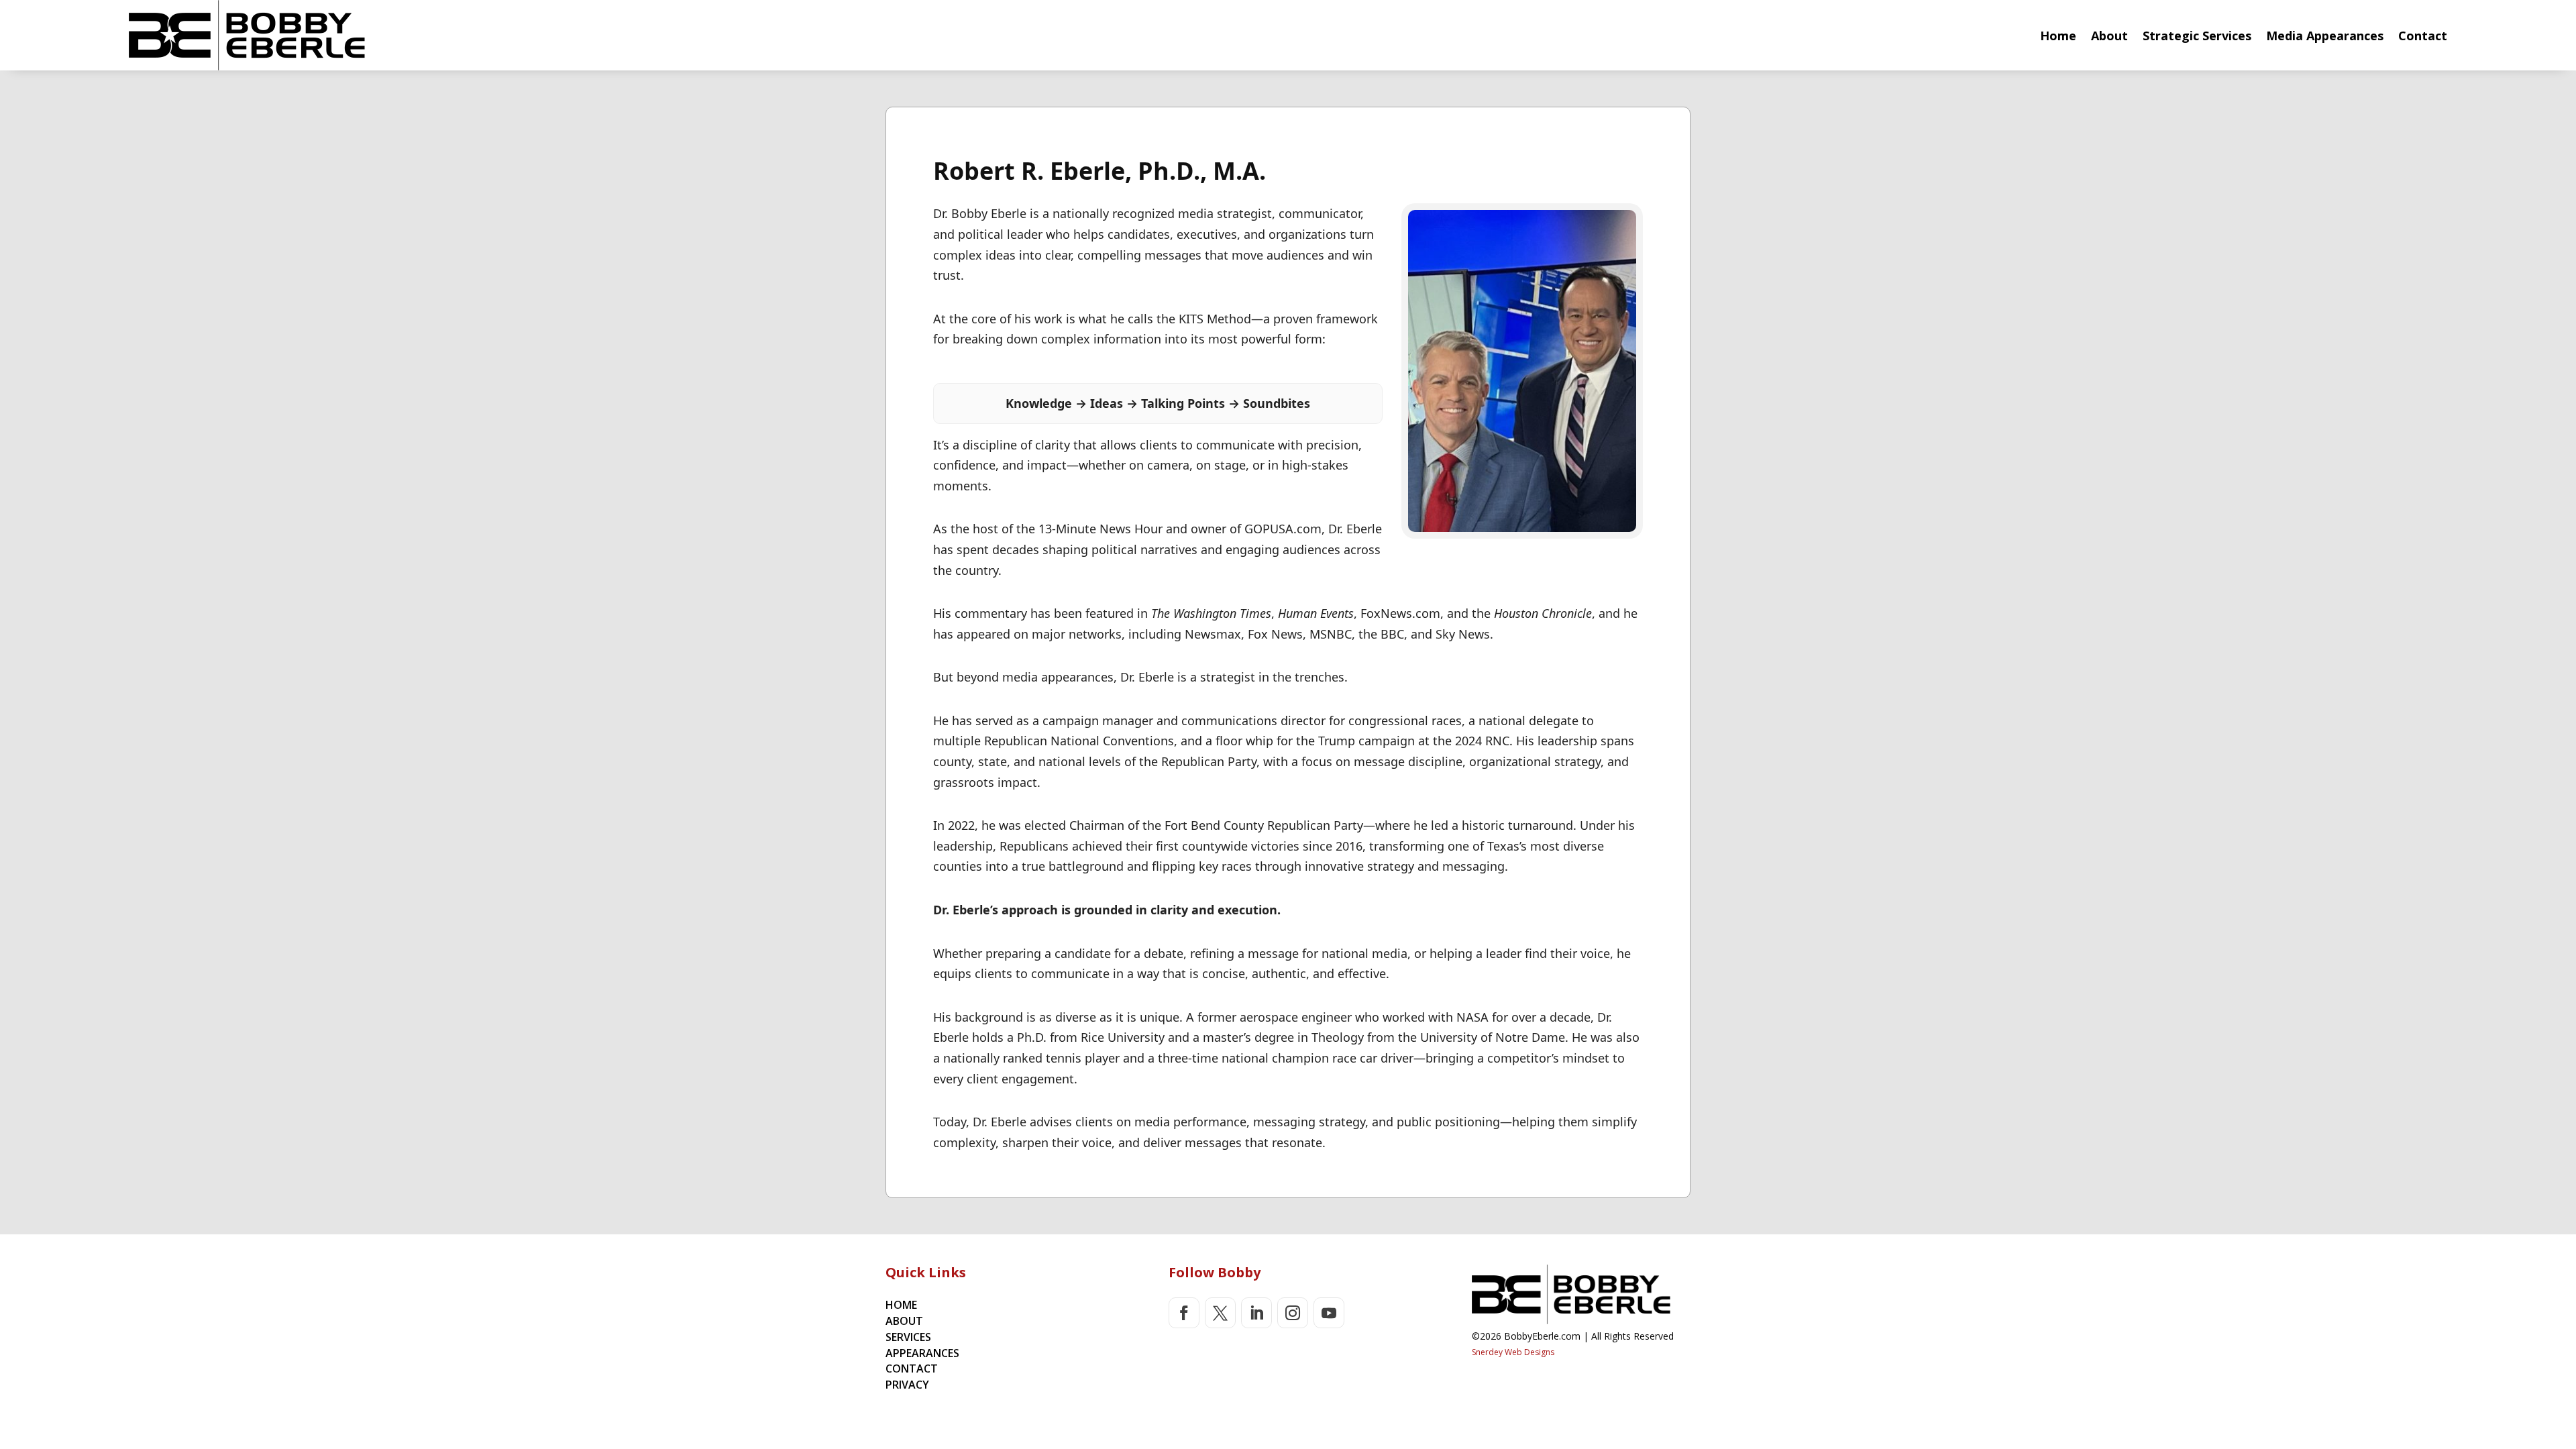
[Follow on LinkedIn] (1256, 1313)
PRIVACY (907, 1385)
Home (2058, 36)
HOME (901, 1305)
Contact (2423, 36)
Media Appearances (2325, 36)
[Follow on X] (1220, 1313)
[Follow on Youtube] (1329, 1313)
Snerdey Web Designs (1513, 1352)
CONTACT (912, 1368)
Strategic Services (2197, 36)
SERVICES (908, 1337)
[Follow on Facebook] (1184, 1313)
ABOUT (904, 1321)
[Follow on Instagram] (1293, 1313)
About (2109, 36)
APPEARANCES (922, 1353)
